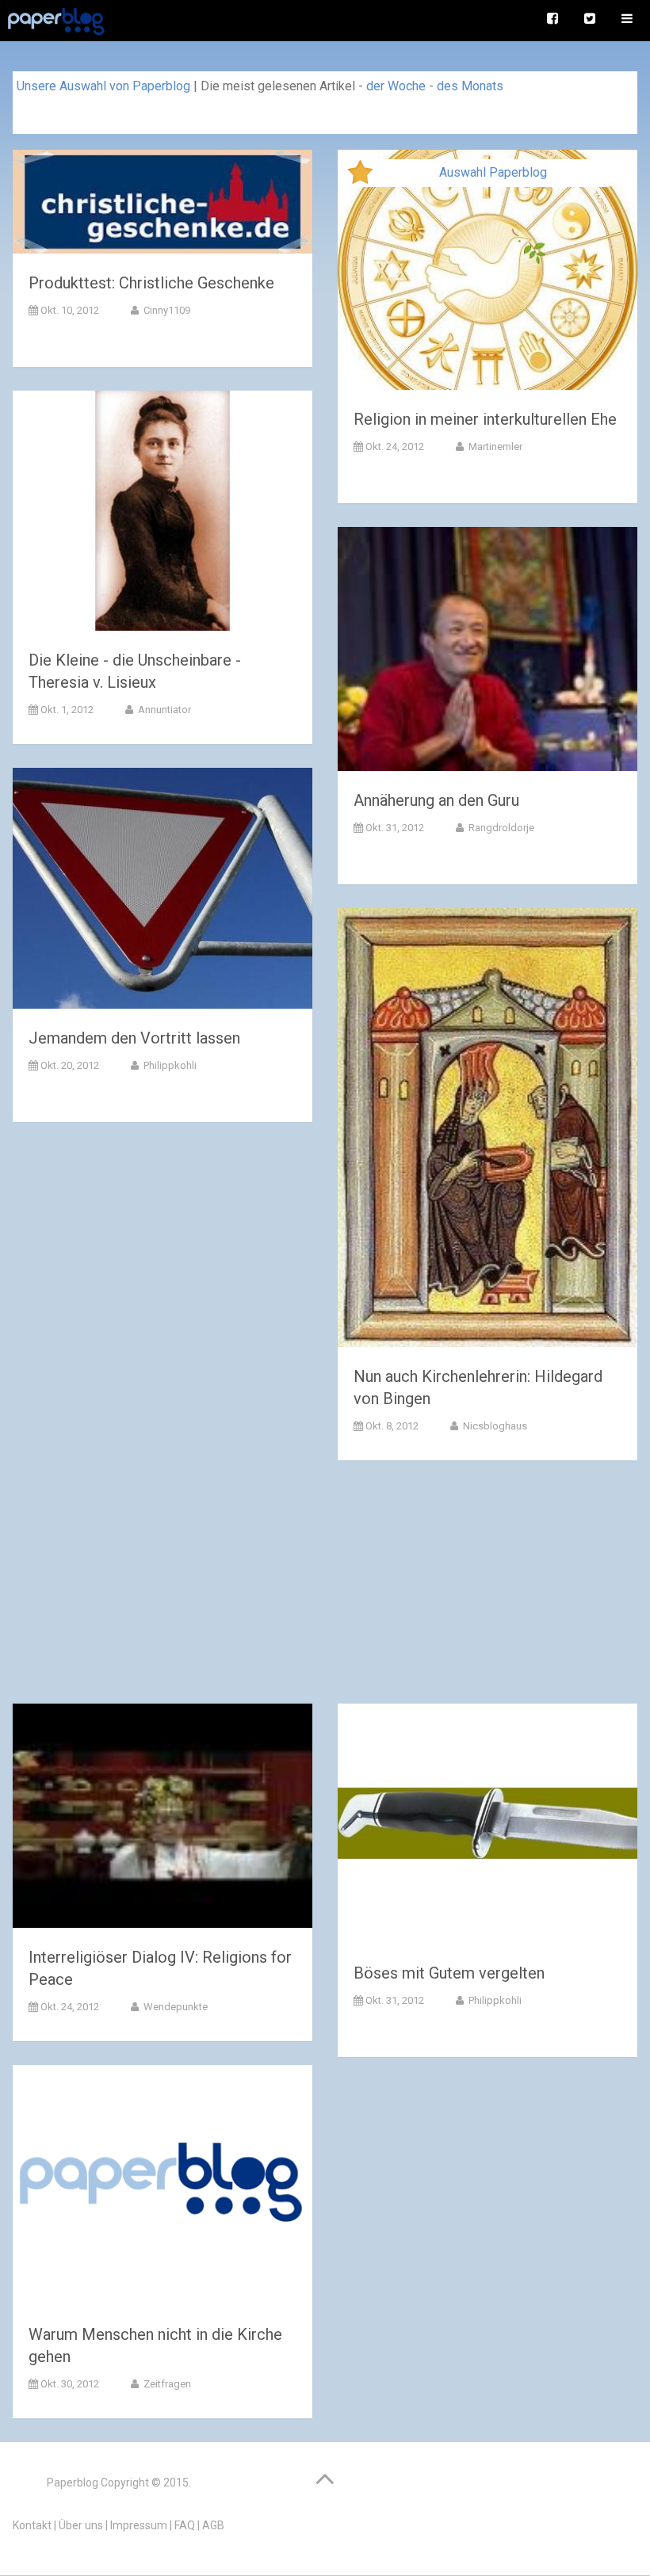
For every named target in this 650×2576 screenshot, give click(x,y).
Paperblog (73, 2483)
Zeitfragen (166, 2384)
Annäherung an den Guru (436, 800)
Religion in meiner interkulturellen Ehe (485, 419)
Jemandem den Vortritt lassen (134, 1038)
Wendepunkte (174, 2007)
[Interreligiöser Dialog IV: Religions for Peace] (162, 1819)
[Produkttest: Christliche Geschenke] (162, 205)
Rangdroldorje (500, 828)
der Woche (396, 86)
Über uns (81, 2525)
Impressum (139, 2525)
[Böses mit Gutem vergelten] (487, 1827)
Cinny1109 (166, 310)
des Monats (470, 86)
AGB (213, 2525)
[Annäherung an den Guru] (487, 652)
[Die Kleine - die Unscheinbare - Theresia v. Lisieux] (162, 514)
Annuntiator (163, 710)
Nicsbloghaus (494, 1426)
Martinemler (494, 447)
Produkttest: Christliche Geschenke (151, 283)
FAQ (185, 2525)
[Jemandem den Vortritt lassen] (162, 891)
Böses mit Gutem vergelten (449, 1973)
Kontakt (32, 2525)
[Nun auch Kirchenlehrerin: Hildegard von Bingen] (487, 1131)
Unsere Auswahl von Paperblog (103, 86)
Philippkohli (169, 1065)
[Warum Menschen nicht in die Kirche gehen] (162, 2188)
